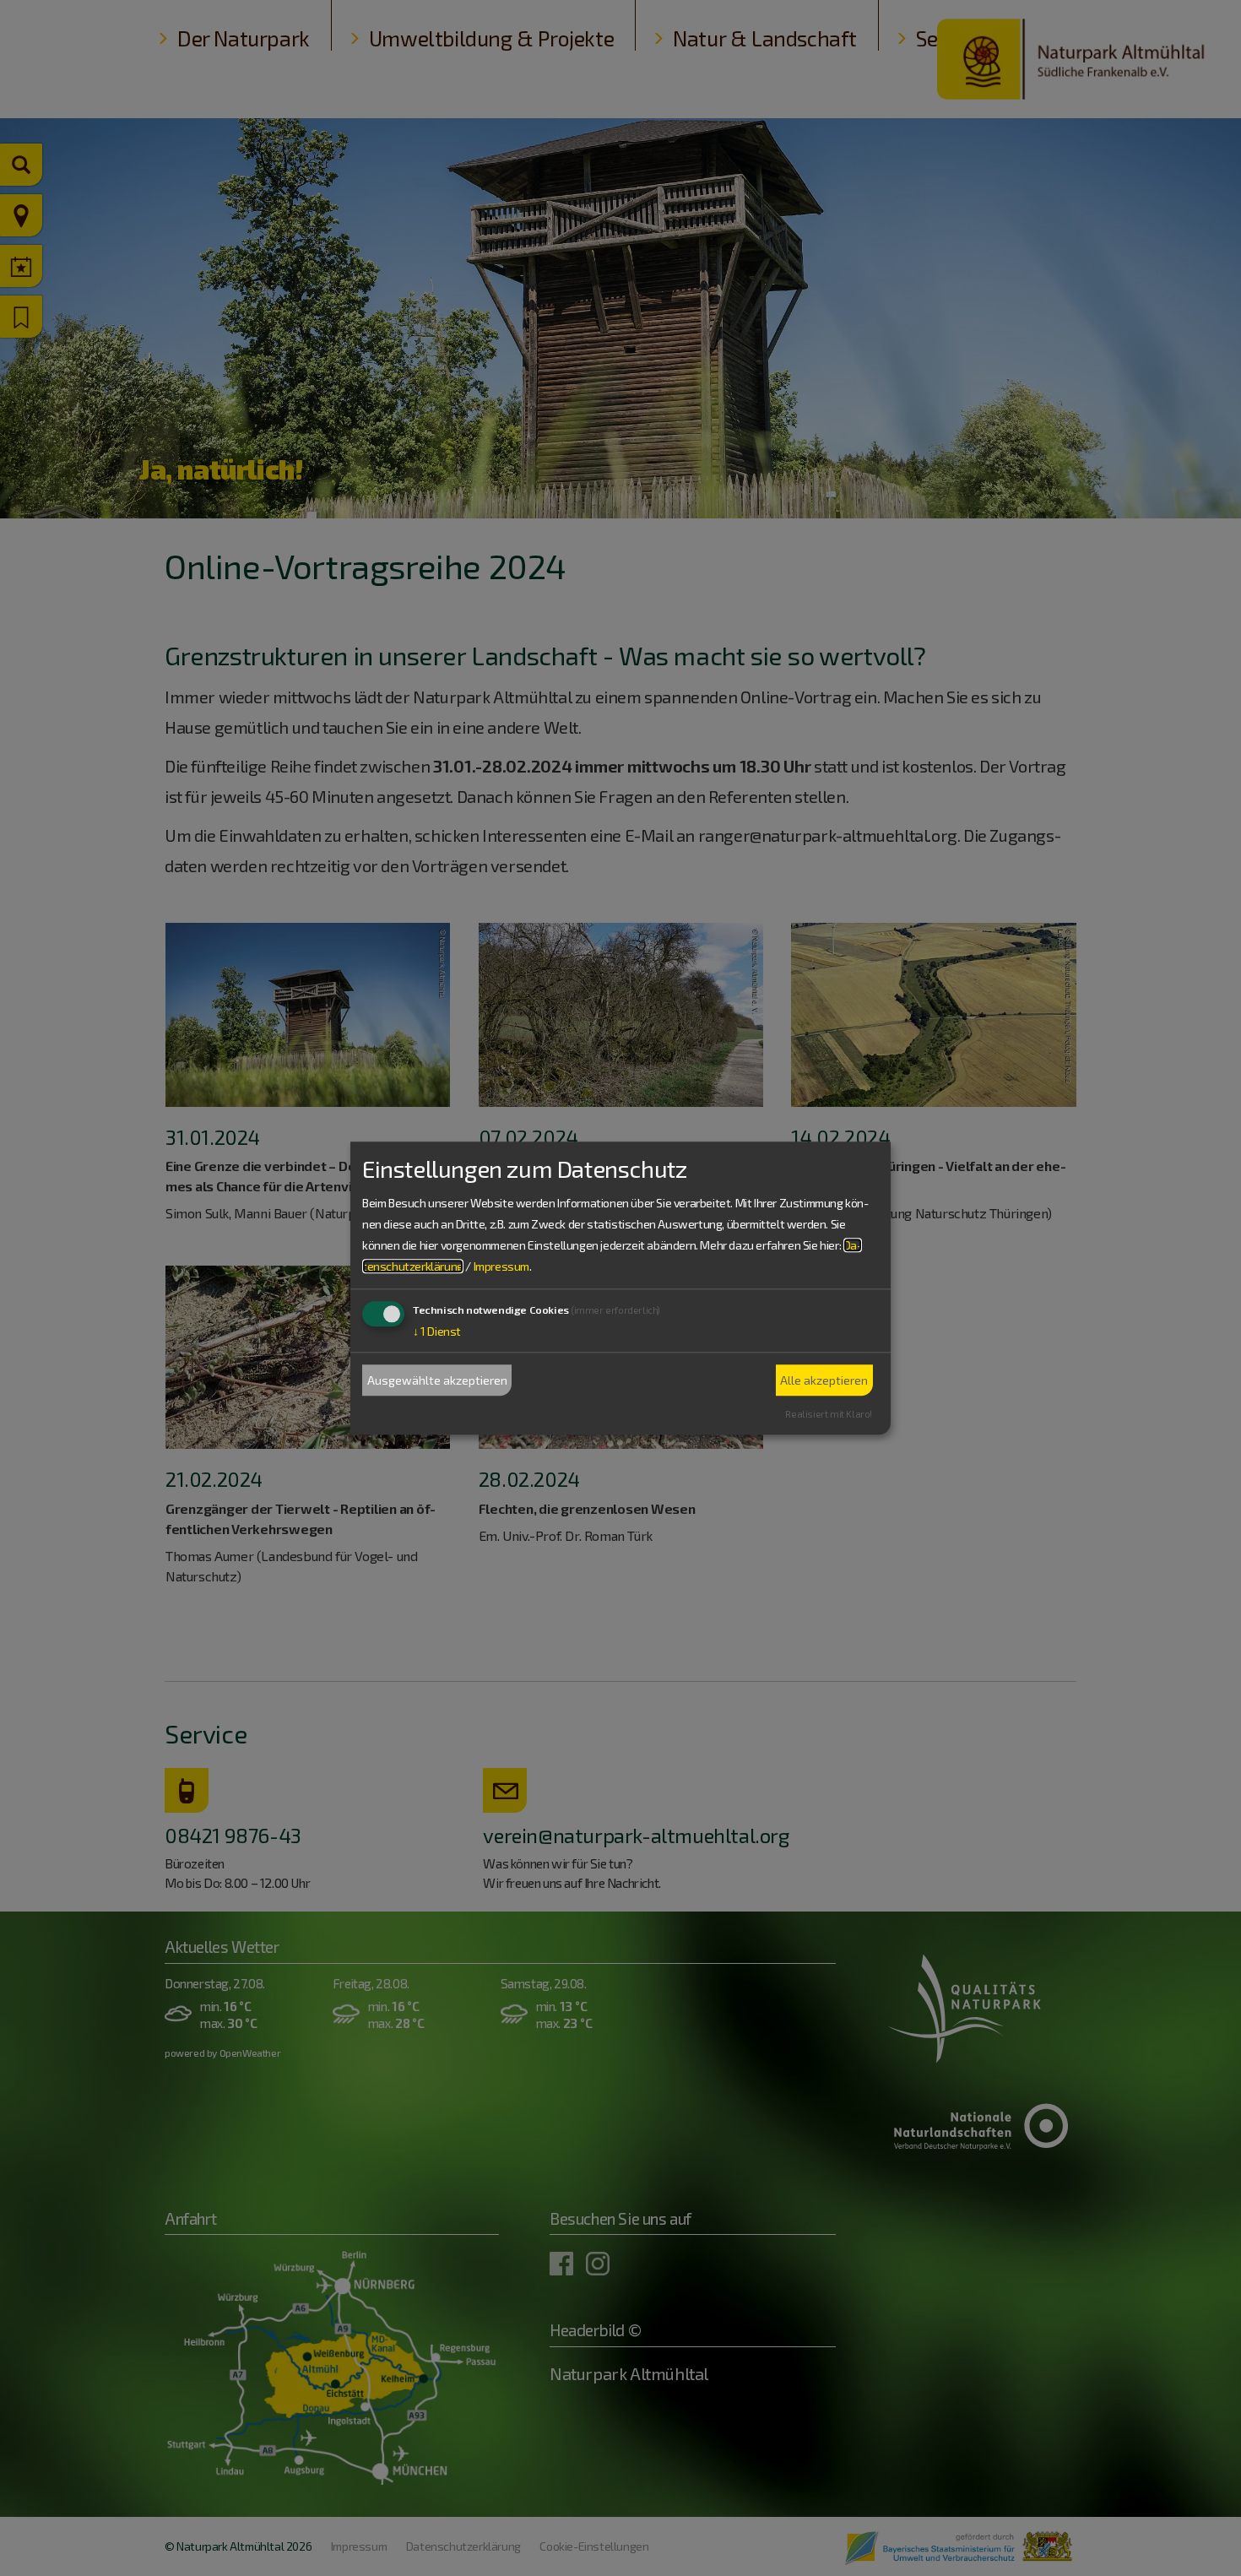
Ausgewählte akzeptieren (437, 1380)
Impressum (501, 1267)
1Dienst (437, 1332)
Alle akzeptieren (824, 1380)
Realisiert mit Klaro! (829, 1414)
